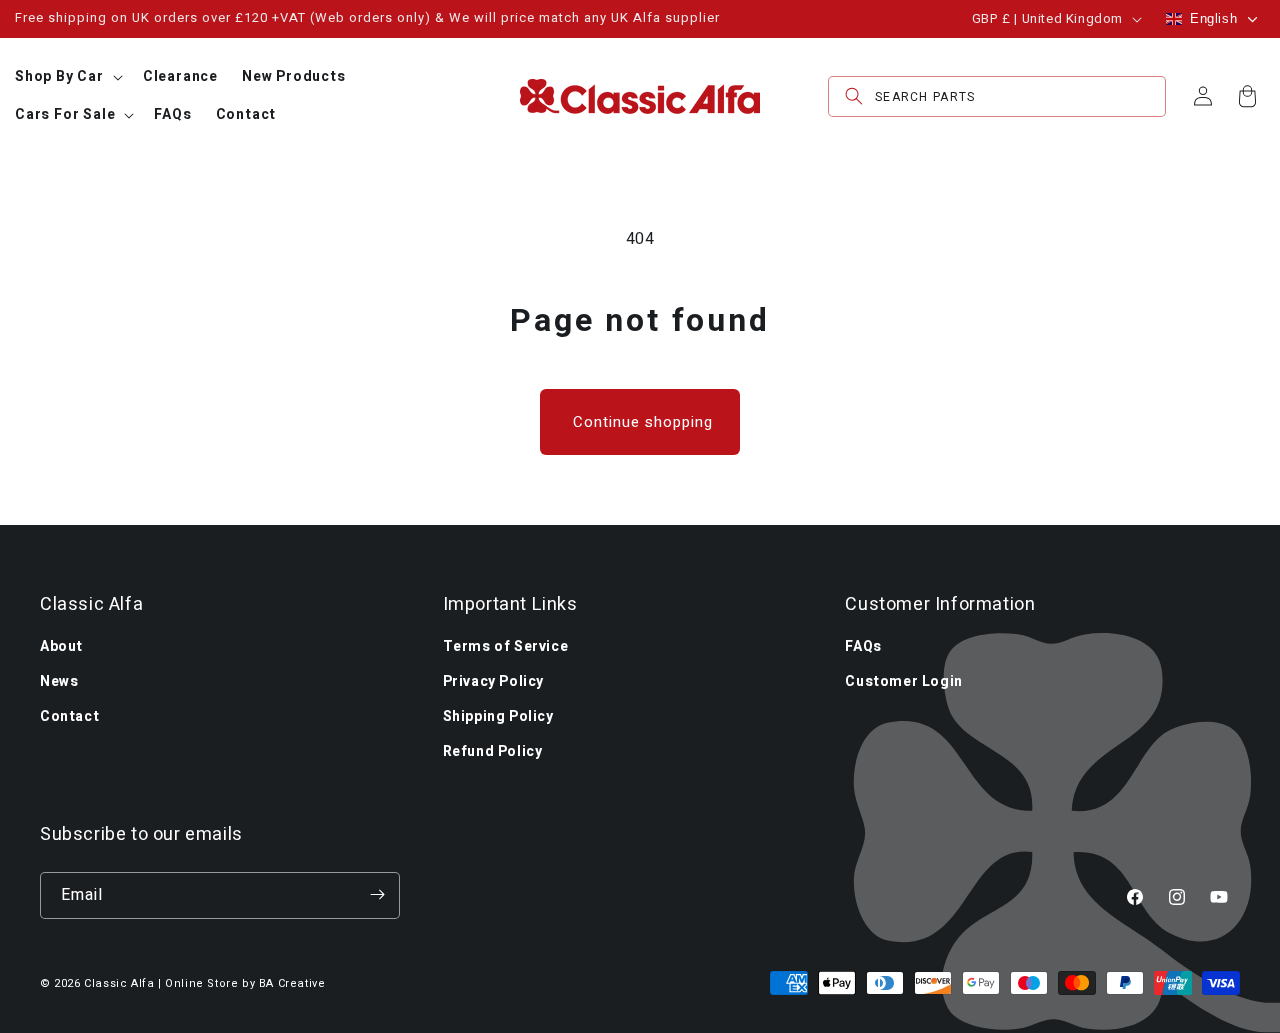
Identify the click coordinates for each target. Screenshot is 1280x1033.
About (61, 645)
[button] (67, 77)
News (59, 680)
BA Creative (292, 983)
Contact (69, 715)
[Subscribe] (377, 894)
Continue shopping (643, 422)
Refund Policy (493, 751)
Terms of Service (506, 645)
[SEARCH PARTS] (854, 96)
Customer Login (903, 680)
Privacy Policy (493, 680)
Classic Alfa (119, 983)
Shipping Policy (498, 715)
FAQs (863, 645)
